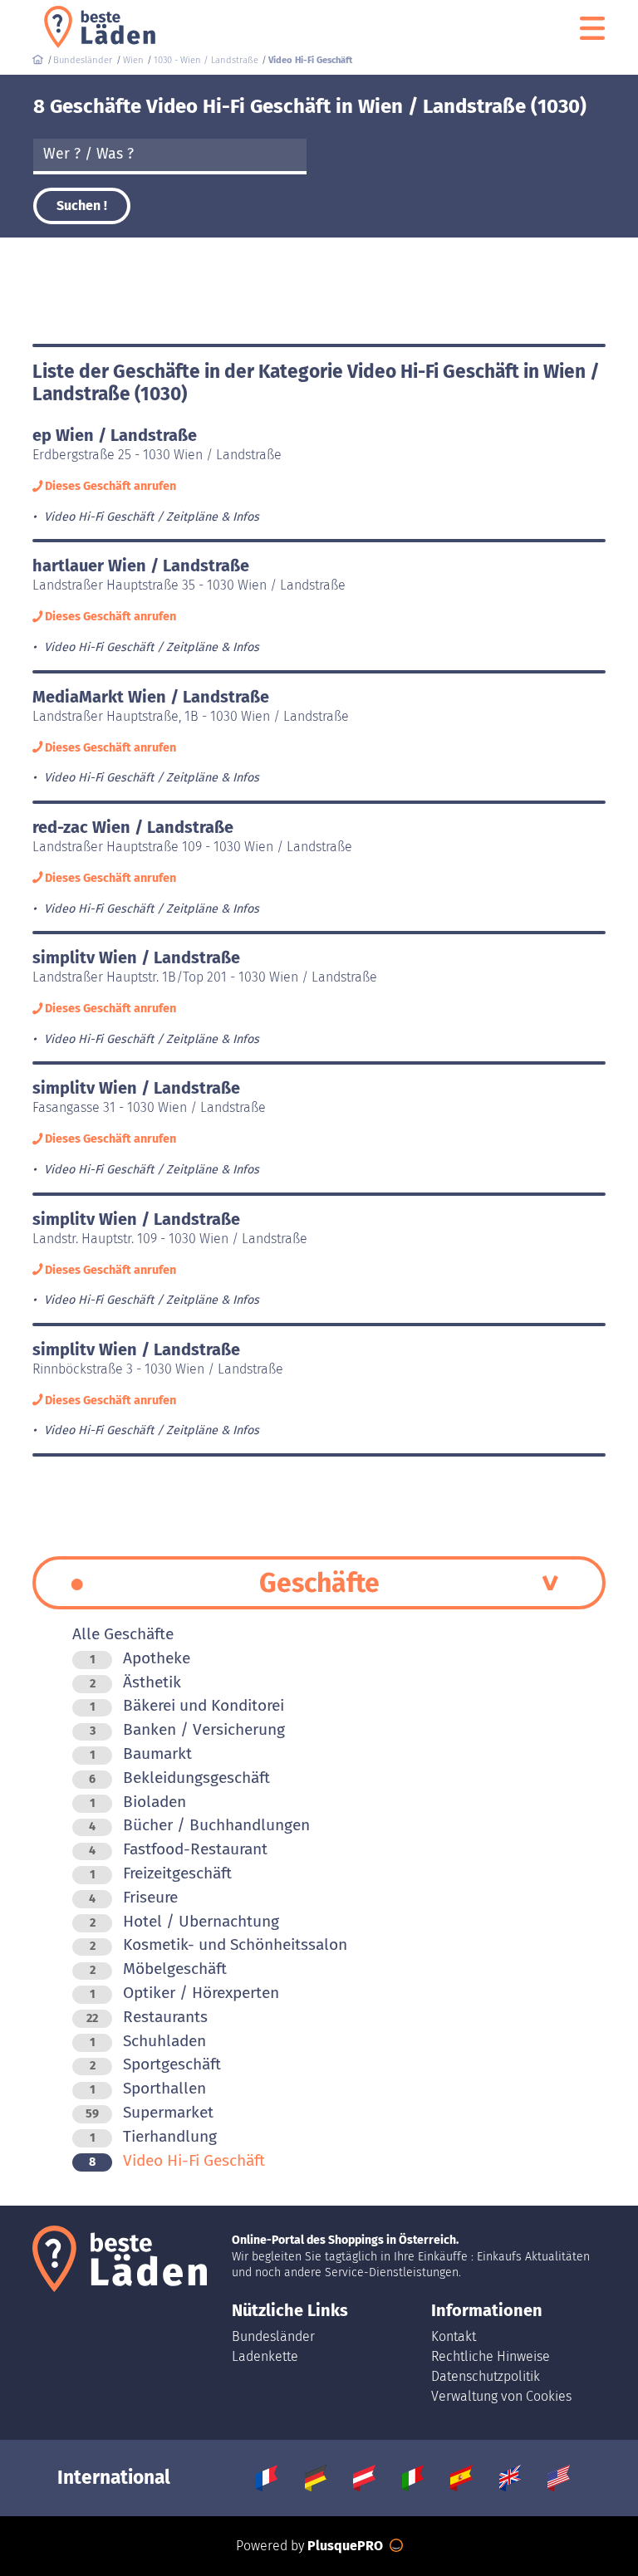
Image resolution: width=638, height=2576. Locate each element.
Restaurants (147, 2017)
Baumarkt (141, 1753)
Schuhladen (148, 2041)
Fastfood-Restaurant (178, 1849)
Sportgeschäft (155, 2064)
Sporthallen (148, 2088)
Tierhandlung (153, 2136)
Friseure (133, 1897)
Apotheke (140, 1658)
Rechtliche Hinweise (491, 2356)
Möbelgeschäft (158, 1969)
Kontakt (454, 2336)
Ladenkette (265, 2356)
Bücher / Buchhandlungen (199, 1825)
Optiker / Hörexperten (184, 1993)
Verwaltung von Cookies (501, 2396)
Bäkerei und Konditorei (187, 1705)
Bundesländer (273, 2336)
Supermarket (150, 2112)
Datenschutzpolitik (486, 2376)
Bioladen (138, 1802)
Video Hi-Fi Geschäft (177, 2160)
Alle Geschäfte (123, 1634)
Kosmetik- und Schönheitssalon (218, 1944)
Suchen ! (82, 206)
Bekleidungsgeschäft (179, 1778)
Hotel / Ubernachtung (184, 1921)
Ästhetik (135, 1682)
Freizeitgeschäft (161, 1873)
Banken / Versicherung (187, 1729)
